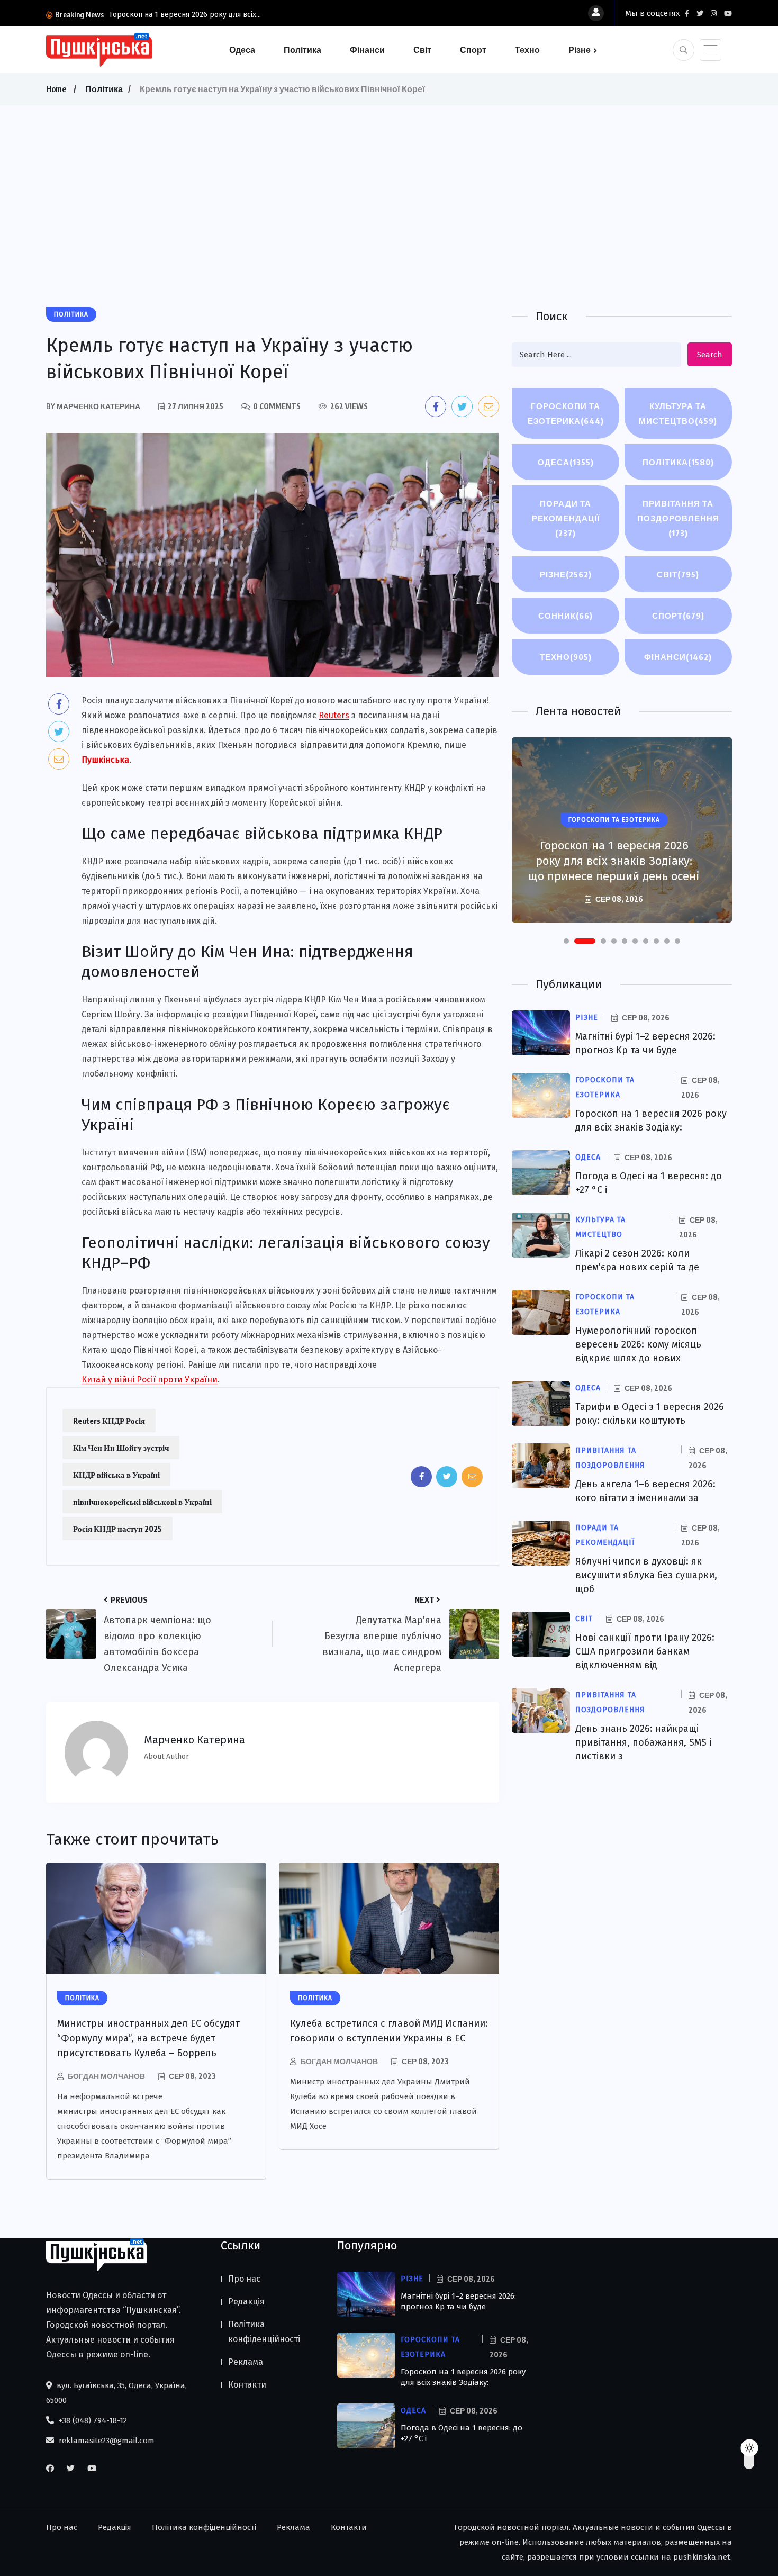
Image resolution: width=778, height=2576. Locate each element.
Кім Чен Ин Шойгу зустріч (121, 1448)
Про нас (244, 2279)
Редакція (246, 2302)
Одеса (242, 50)
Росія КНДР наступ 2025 (117, 1529)
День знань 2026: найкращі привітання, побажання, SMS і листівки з (643, 1742)
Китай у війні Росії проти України (150, 1380)
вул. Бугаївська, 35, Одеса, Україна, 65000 (116, 2393)
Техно (527, 50)
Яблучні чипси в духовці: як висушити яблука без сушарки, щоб (646, 1575)
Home (56, 89)
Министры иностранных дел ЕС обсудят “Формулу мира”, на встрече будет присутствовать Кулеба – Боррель (148, 2038)
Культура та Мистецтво (678, 413)
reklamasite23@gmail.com (106, 2441)
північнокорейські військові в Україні (142, 1502)
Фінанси (367, 50)
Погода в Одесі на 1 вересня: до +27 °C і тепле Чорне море (614, 869)
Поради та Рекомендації (566, 518)
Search (710, 355)
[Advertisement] (389, 185)
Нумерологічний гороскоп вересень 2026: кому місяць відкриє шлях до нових (638, 1344)
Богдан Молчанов (106, 2076)
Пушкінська (105, 760)
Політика (302, 50)
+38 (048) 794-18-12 (92, 2420)
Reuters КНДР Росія (109, 1421)
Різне (580, 50)
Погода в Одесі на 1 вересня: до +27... (174, 15)
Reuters (334, 715)
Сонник (566, 616)
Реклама (246, 2362)
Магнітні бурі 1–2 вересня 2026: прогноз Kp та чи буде (458, 2301)
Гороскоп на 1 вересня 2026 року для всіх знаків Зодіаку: (463, 2377)
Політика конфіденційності (264, 2332)
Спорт (473, 50)
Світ (422, 50)
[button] (566, 941)
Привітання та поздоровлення (678, 518)
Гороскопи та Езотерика (566, 413)
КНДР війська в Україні (116, 1475)
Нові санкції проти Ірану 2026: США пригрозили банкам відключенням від (645, 1651)
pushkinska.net (702, 2557)
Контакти (247, 2385)
